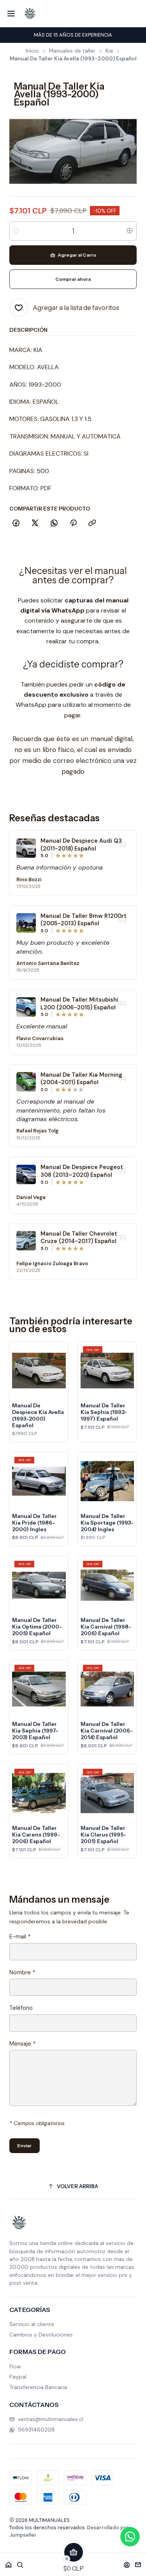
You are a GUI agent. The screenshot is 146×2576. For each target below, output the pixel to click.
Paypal (18, 2377)
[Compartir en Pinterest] (73, 523)
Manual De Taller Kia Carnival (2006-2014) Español (107, 1731)
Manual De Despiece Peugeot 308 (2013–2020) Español (82, 1171)
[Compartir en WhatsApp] (54, 523)
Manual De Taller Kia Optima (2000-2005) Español (37, 1627)
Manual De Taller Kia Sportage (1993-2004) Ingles (107, 1523)
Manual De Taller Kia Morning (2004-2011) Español (81, 1079)
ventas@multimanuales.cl (51, 2419)
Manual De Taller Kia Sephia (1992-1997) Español (104, 1412)
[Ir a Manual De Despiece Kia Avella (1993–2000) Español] (39, 1371)
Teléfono (21, 2008)
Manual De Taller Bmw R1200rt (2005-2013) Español (84, 920)
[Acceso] (127, 2562)
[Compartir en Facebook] (16, 523)
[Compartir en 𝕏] (35, 523)
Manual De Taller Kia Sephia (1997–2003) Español (35, 1731)
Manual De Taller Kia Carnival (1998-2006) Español (106, 1627)
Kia (109, 51)
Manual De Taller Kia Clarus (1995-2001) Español (103, 1835)
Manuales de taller (72, 51)
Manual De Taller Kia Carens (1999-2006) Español (36, 1835)
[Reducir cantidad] (16, 231)
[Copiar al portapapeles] (92, 523)
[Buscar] (20, 2562)
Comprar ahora (73, 279)
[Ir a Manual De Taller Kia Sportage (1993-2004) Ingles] (107, 1481)
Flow (15, 2366)
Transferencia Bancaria (38, 2387)
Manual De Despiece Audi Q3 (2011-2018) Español (81, 845)
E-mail (20, 1937)
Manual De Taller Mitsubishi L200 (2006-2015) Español (79, 1004)
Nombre (22, 1972)
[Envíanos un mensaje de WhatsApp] (130, 2537)
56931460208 (36, 2430)
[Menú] (11, 14)
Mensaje (22, 2044)
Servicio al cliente (32, 2324)
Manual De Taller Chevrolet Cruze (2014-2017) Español (79, 1238)
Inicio (32, 51)
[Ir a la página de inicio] (30, 14)
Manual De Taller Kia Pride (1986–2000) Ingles (34, 1523)
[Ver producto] (26, 848)
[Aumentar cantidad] (130, 231)
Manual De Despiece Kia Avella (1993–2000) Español (38, 1415)
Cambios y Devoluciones (41, 2335)
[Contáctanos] (138, 2562)
